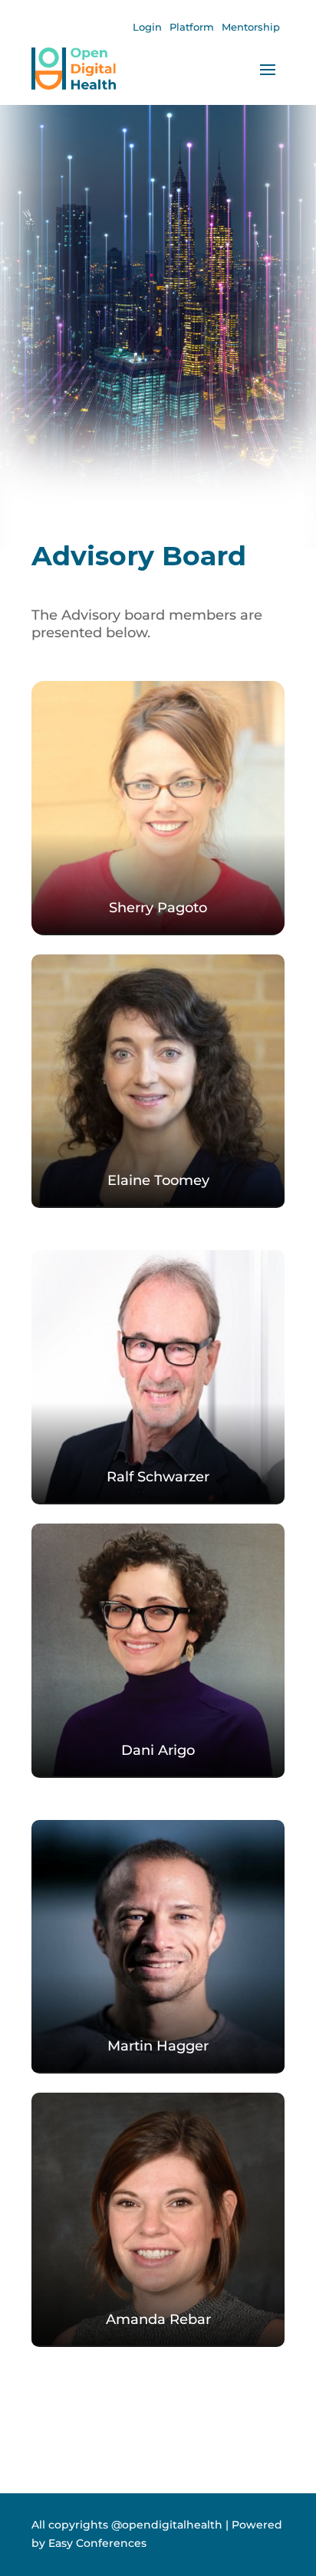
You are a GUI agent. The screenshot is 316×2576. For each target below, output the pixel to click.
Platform (192, 27)
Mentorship (251, 27)
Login (147, 27)
